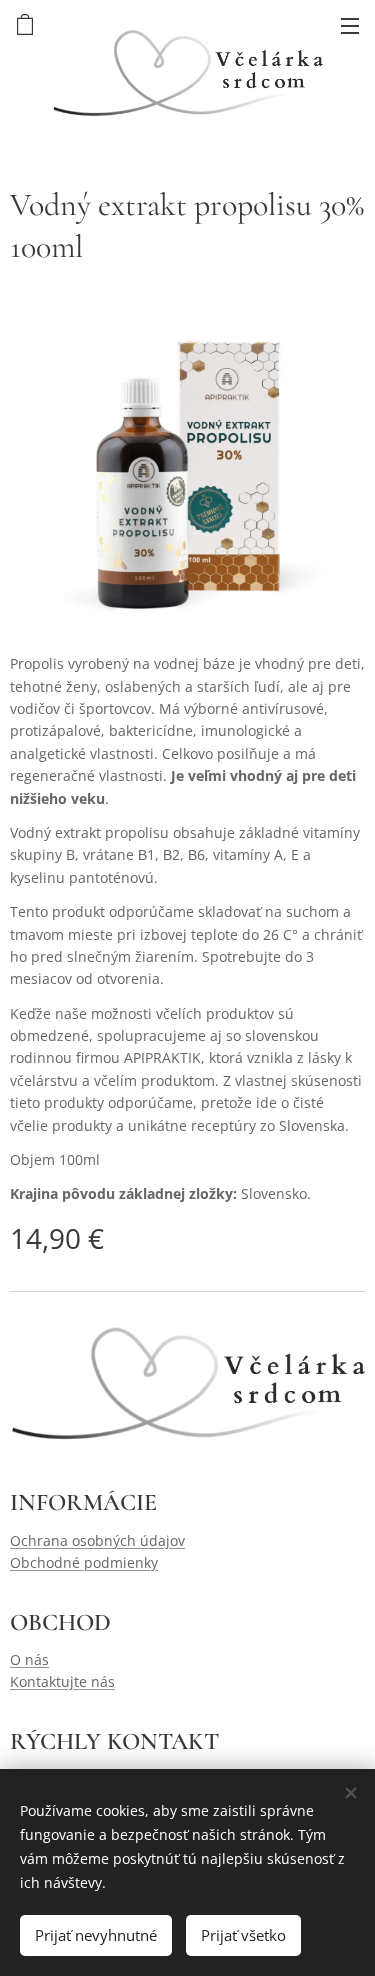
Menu (350, 25)
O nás (29, 1659)
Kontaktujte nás (62, 1681)
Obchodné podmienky (84, 1562)
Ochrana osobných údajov (97, 1540)
